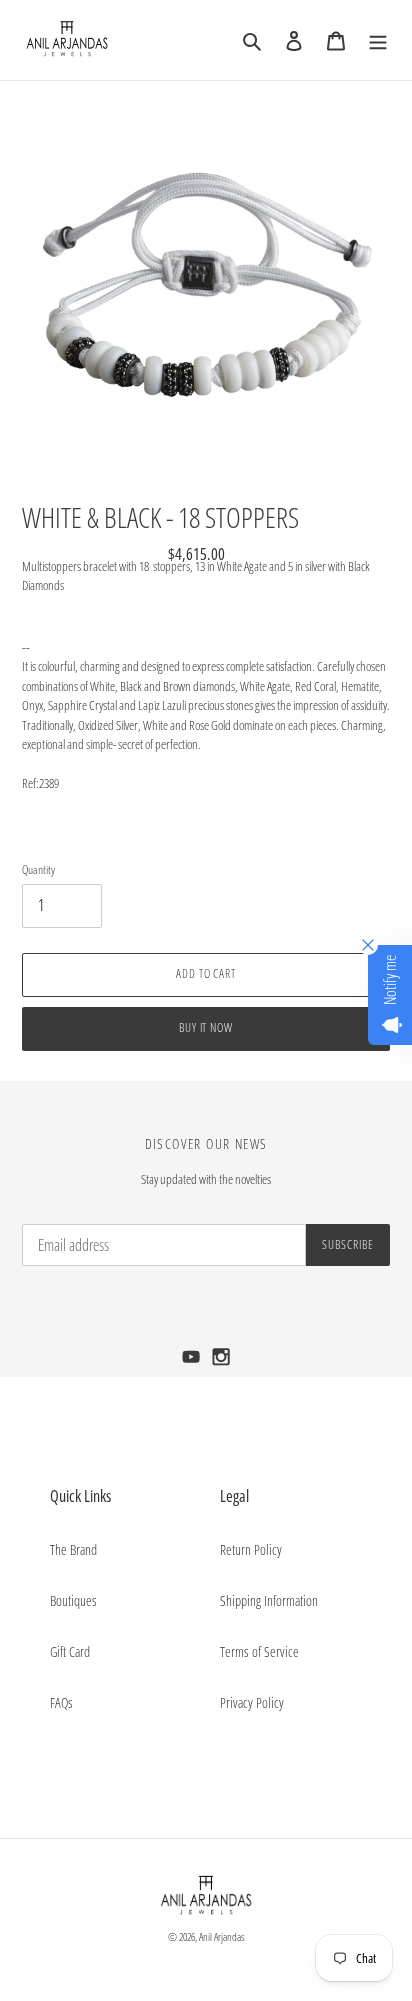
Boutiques (73, 1600)
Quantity (38, 869)
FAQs (61, 1702)
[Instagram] (221, 1362)
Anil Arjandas (222, 1936)
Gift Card (70, 1651)
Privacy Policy (252, 1702)
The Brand (73, 1549)
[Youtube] (193, 1362)
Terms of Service (259, 1651)
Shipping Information (269, 1600)
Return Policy (251, 1549)
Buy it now (206, 1027)
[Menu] (378, 40)
